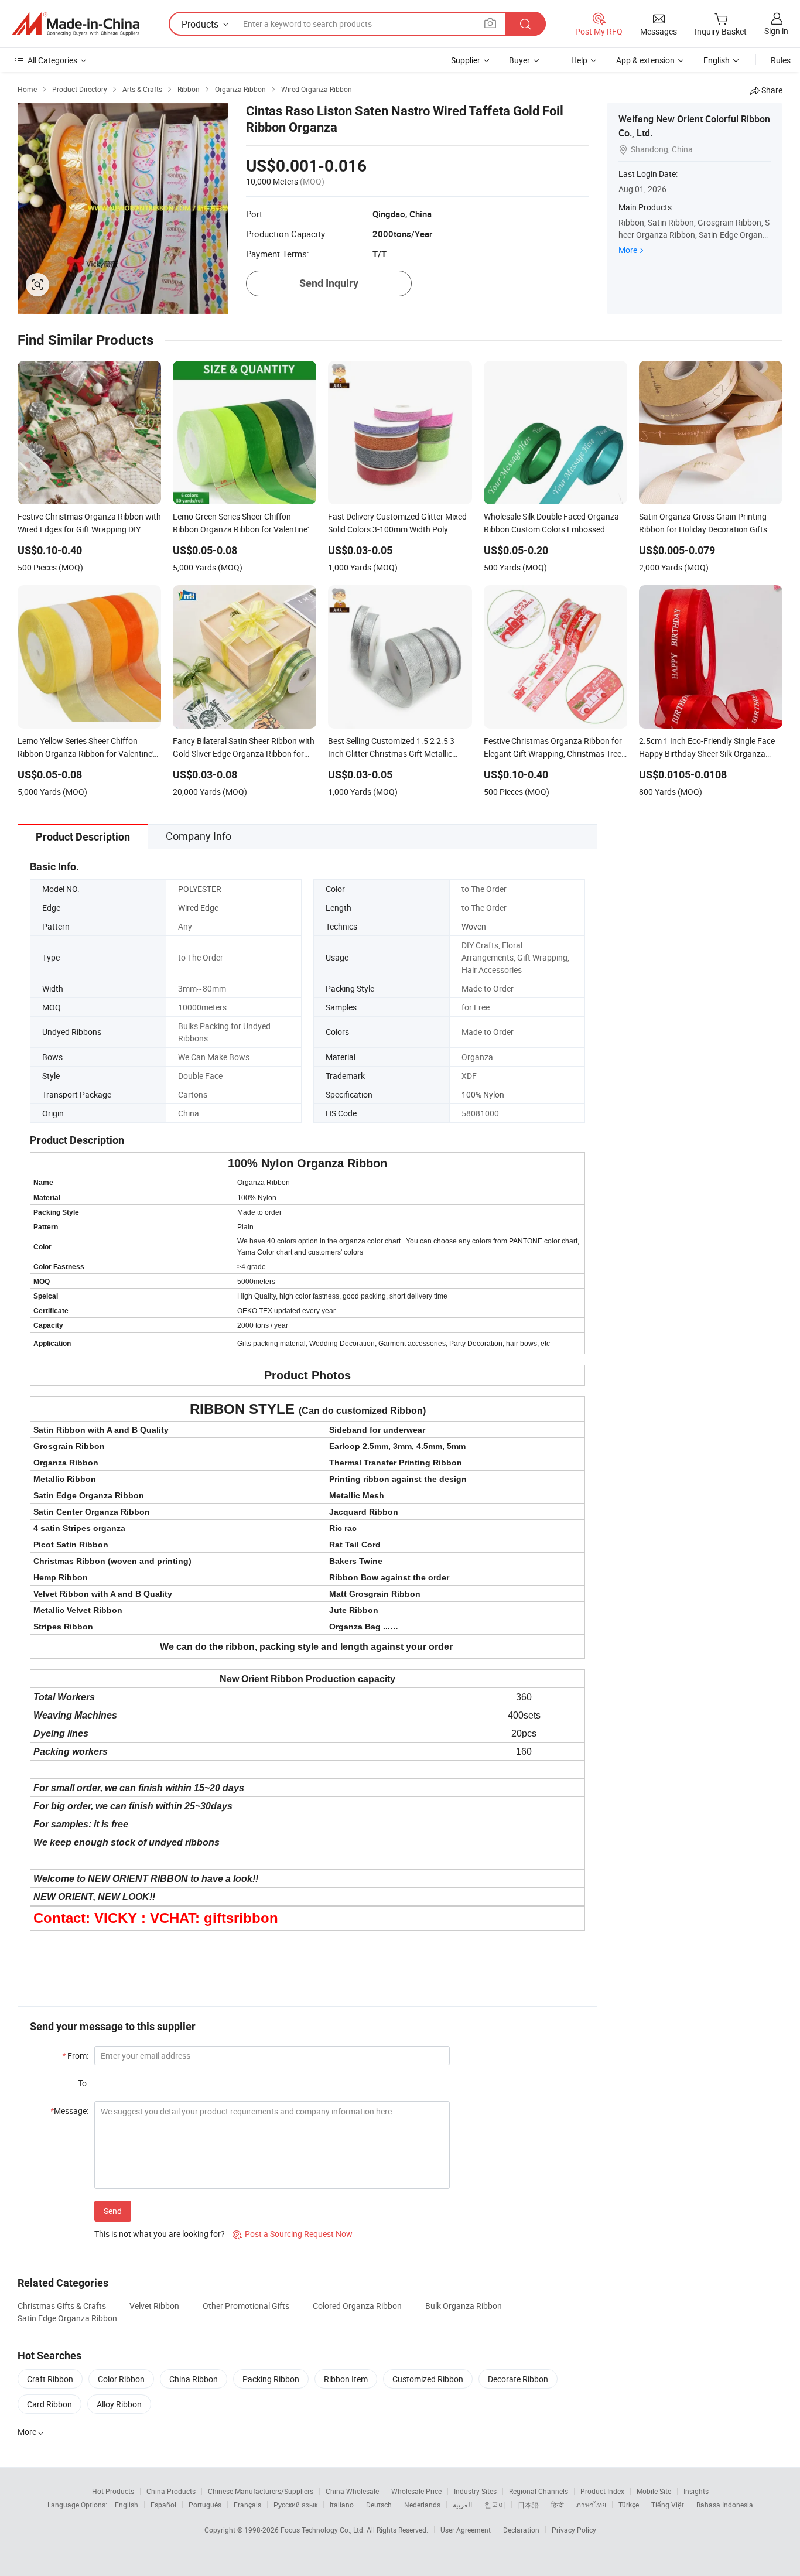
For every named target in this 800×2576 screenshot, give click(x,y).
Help (579, 60)
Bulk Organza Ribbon (464, 2306)
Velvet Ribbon (154, 2306)
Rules (781, 60)
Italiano (342, 2505)
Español (163, 2505)
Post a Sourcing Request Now (293, 2234)
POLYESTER (200, 889)
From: (75, 2056)
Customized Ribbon (428, 2379)
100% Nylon (483, 1094)
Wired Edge (198, 908)
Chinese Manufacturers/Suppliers (261, 2491)
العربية (462, 2505)
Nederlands (422, 2505)
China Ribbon (194, 2379)
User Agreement (466, 2530)
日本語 (528, 2505)
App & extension (645, 60)
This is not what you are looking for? (160, 2234)
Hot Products (113, 2491)
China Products (171, 2491)
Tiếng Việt (668, 2505)
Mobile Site (654, 2491)
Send (113, 2211)
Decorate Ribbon (518, 2379)
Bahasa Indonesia (725, 2505)
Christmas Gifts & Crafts (62, 2306)
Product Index (602, 2491)
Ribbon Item (346, 2379)
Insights (696, 2491)
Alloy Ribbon (119, 2404)
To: (83, 2083)
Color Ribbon (121, 2379)
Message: (69, 2111)
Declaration (521, 2530)
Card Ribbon (49, 2404)
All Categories (52, 60)
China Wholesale (352, 2491)
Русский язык (295, 2505)
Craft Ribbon (50, 2379)
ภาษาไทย (591, 2505)
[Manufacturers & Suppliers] (76, 24)
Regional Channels (539, 2491)
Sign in (776, 31)
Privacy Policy (574, 2530)
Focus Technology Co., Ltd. (324, 2530)
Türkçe (629, 2505)
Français (247, 2505)
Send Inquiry (329, 283)
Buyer (519, 60)
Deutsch (379, 2505)
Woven (474, 926)
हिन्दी (558, 2505)
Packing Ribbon (271, 2379)
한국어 (495, 2505)
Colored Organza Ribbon (357, 2306)
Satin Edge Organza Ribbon (67, 2318)
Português (205, 2505)
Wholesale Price (416, 2491)
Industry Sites (475, 2491)
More (628, 250)
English (127, 2505)
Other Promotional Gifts (246, 2306)
